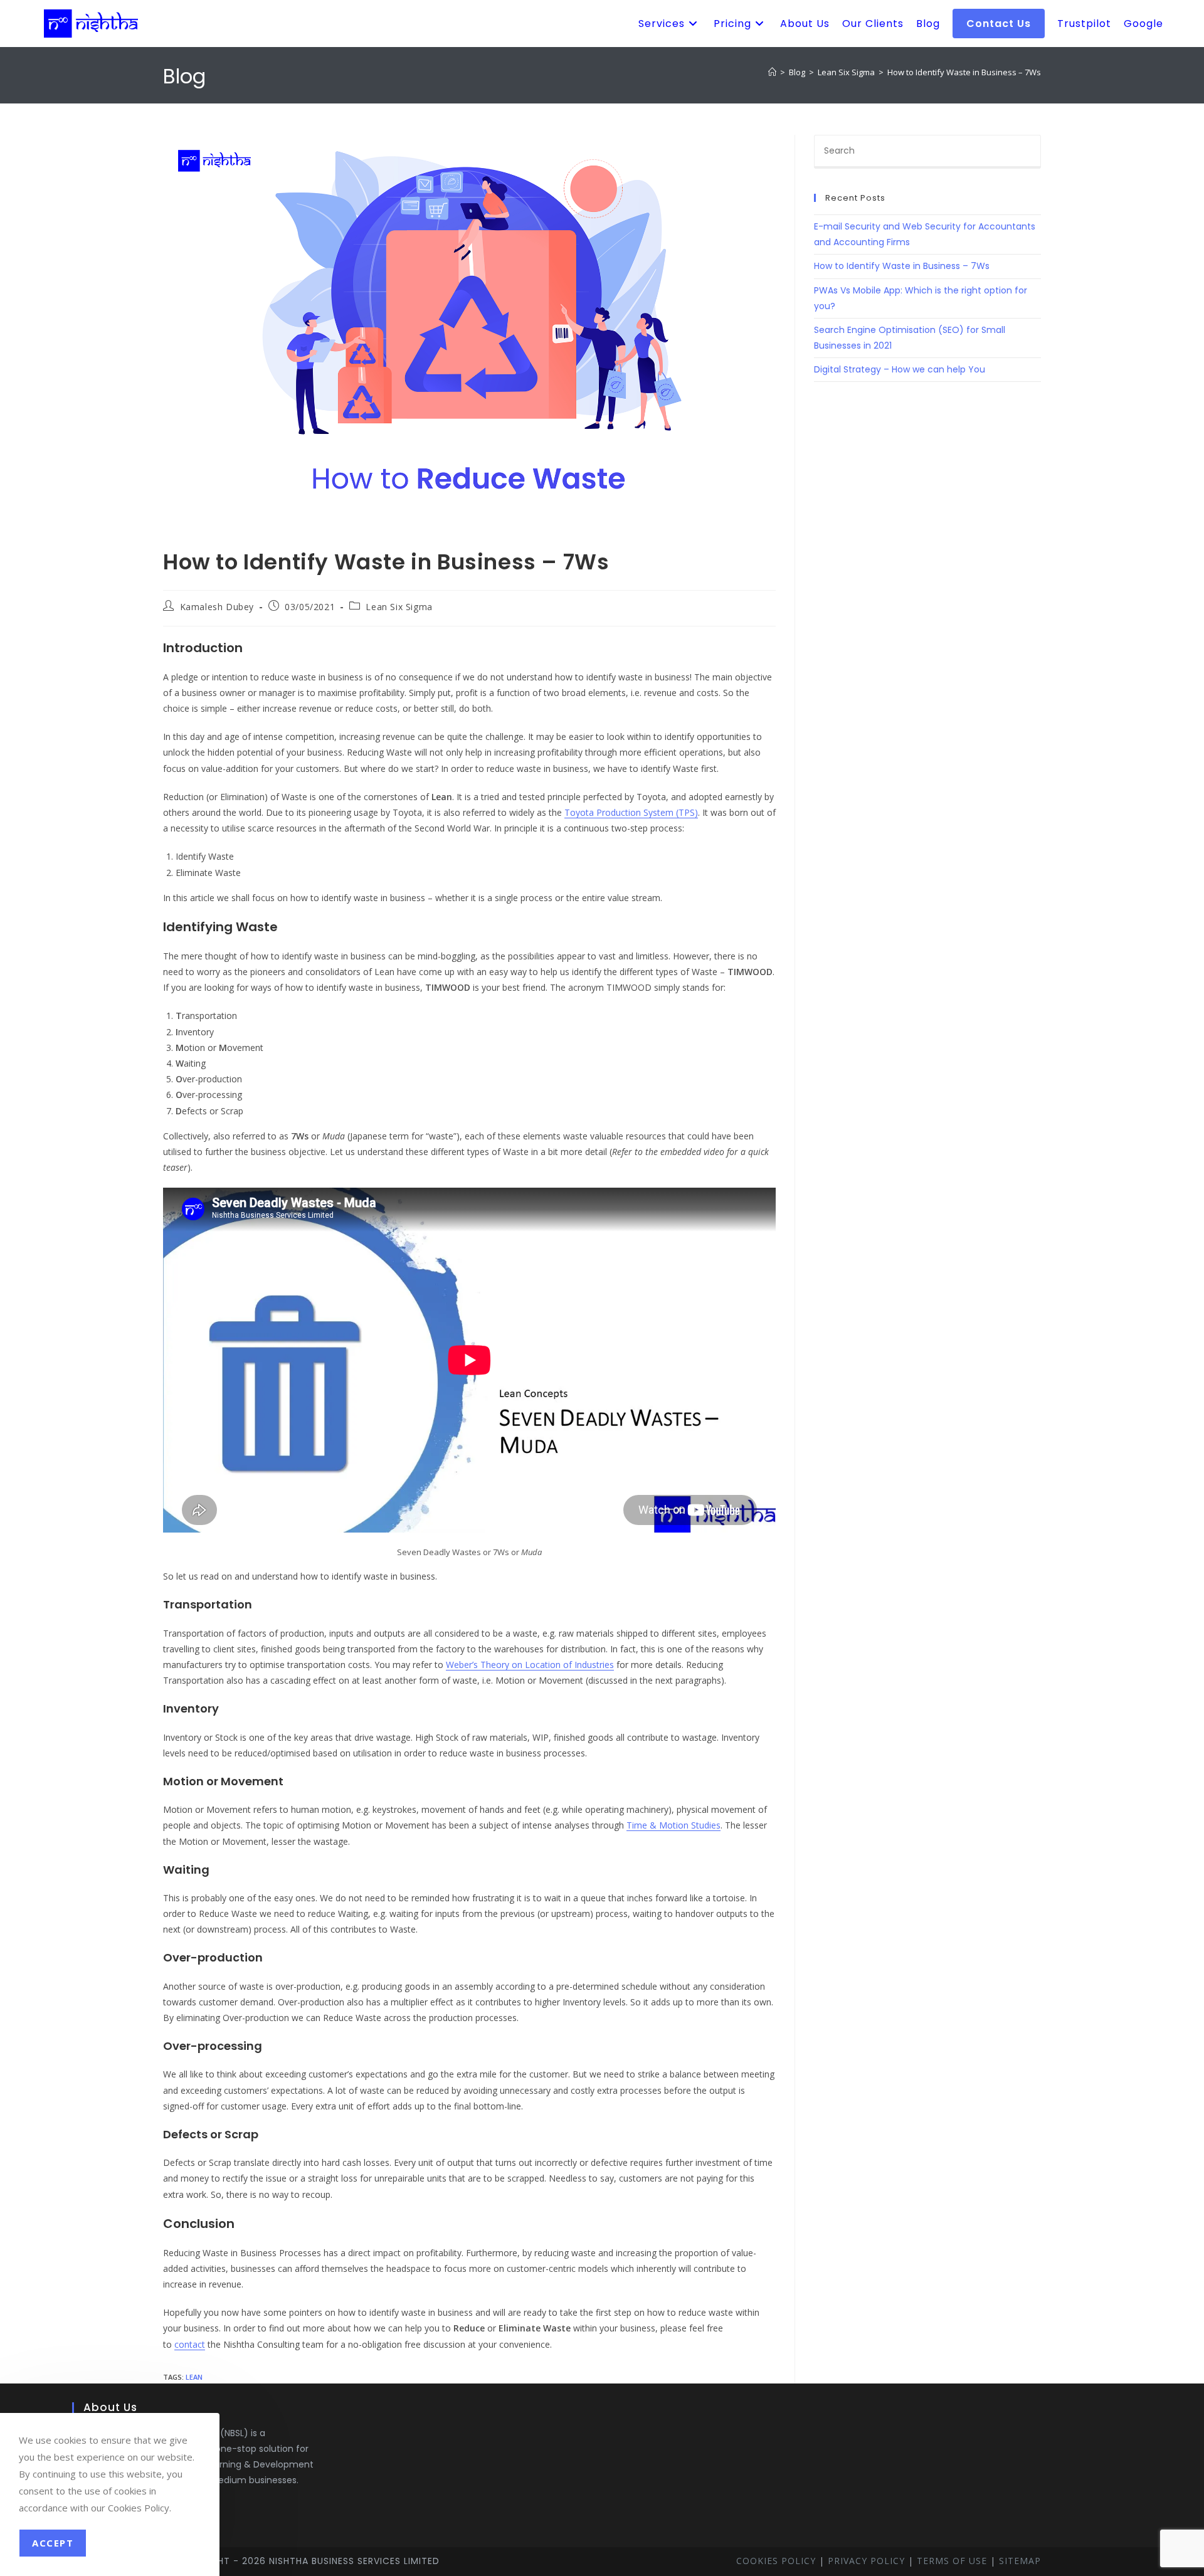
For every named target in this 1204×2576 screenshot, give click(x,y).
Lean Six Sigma (399, 607)
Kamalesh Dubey (217, 607)
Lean (194, 2377)
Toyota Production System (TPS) (631, 812)
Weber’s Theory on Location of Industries (530, 1665)
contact (190, 2344)
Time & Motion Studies (673, 1825)
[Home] (772, 72)
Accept (53, 2543)
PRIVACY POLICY (866, 2561)
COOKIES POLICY (776, 2561)
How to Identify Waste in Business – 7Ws (964, 72)
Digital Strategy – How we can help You (900, 369)
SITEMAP (1020, 2561)
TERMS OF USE (952, 2561)
